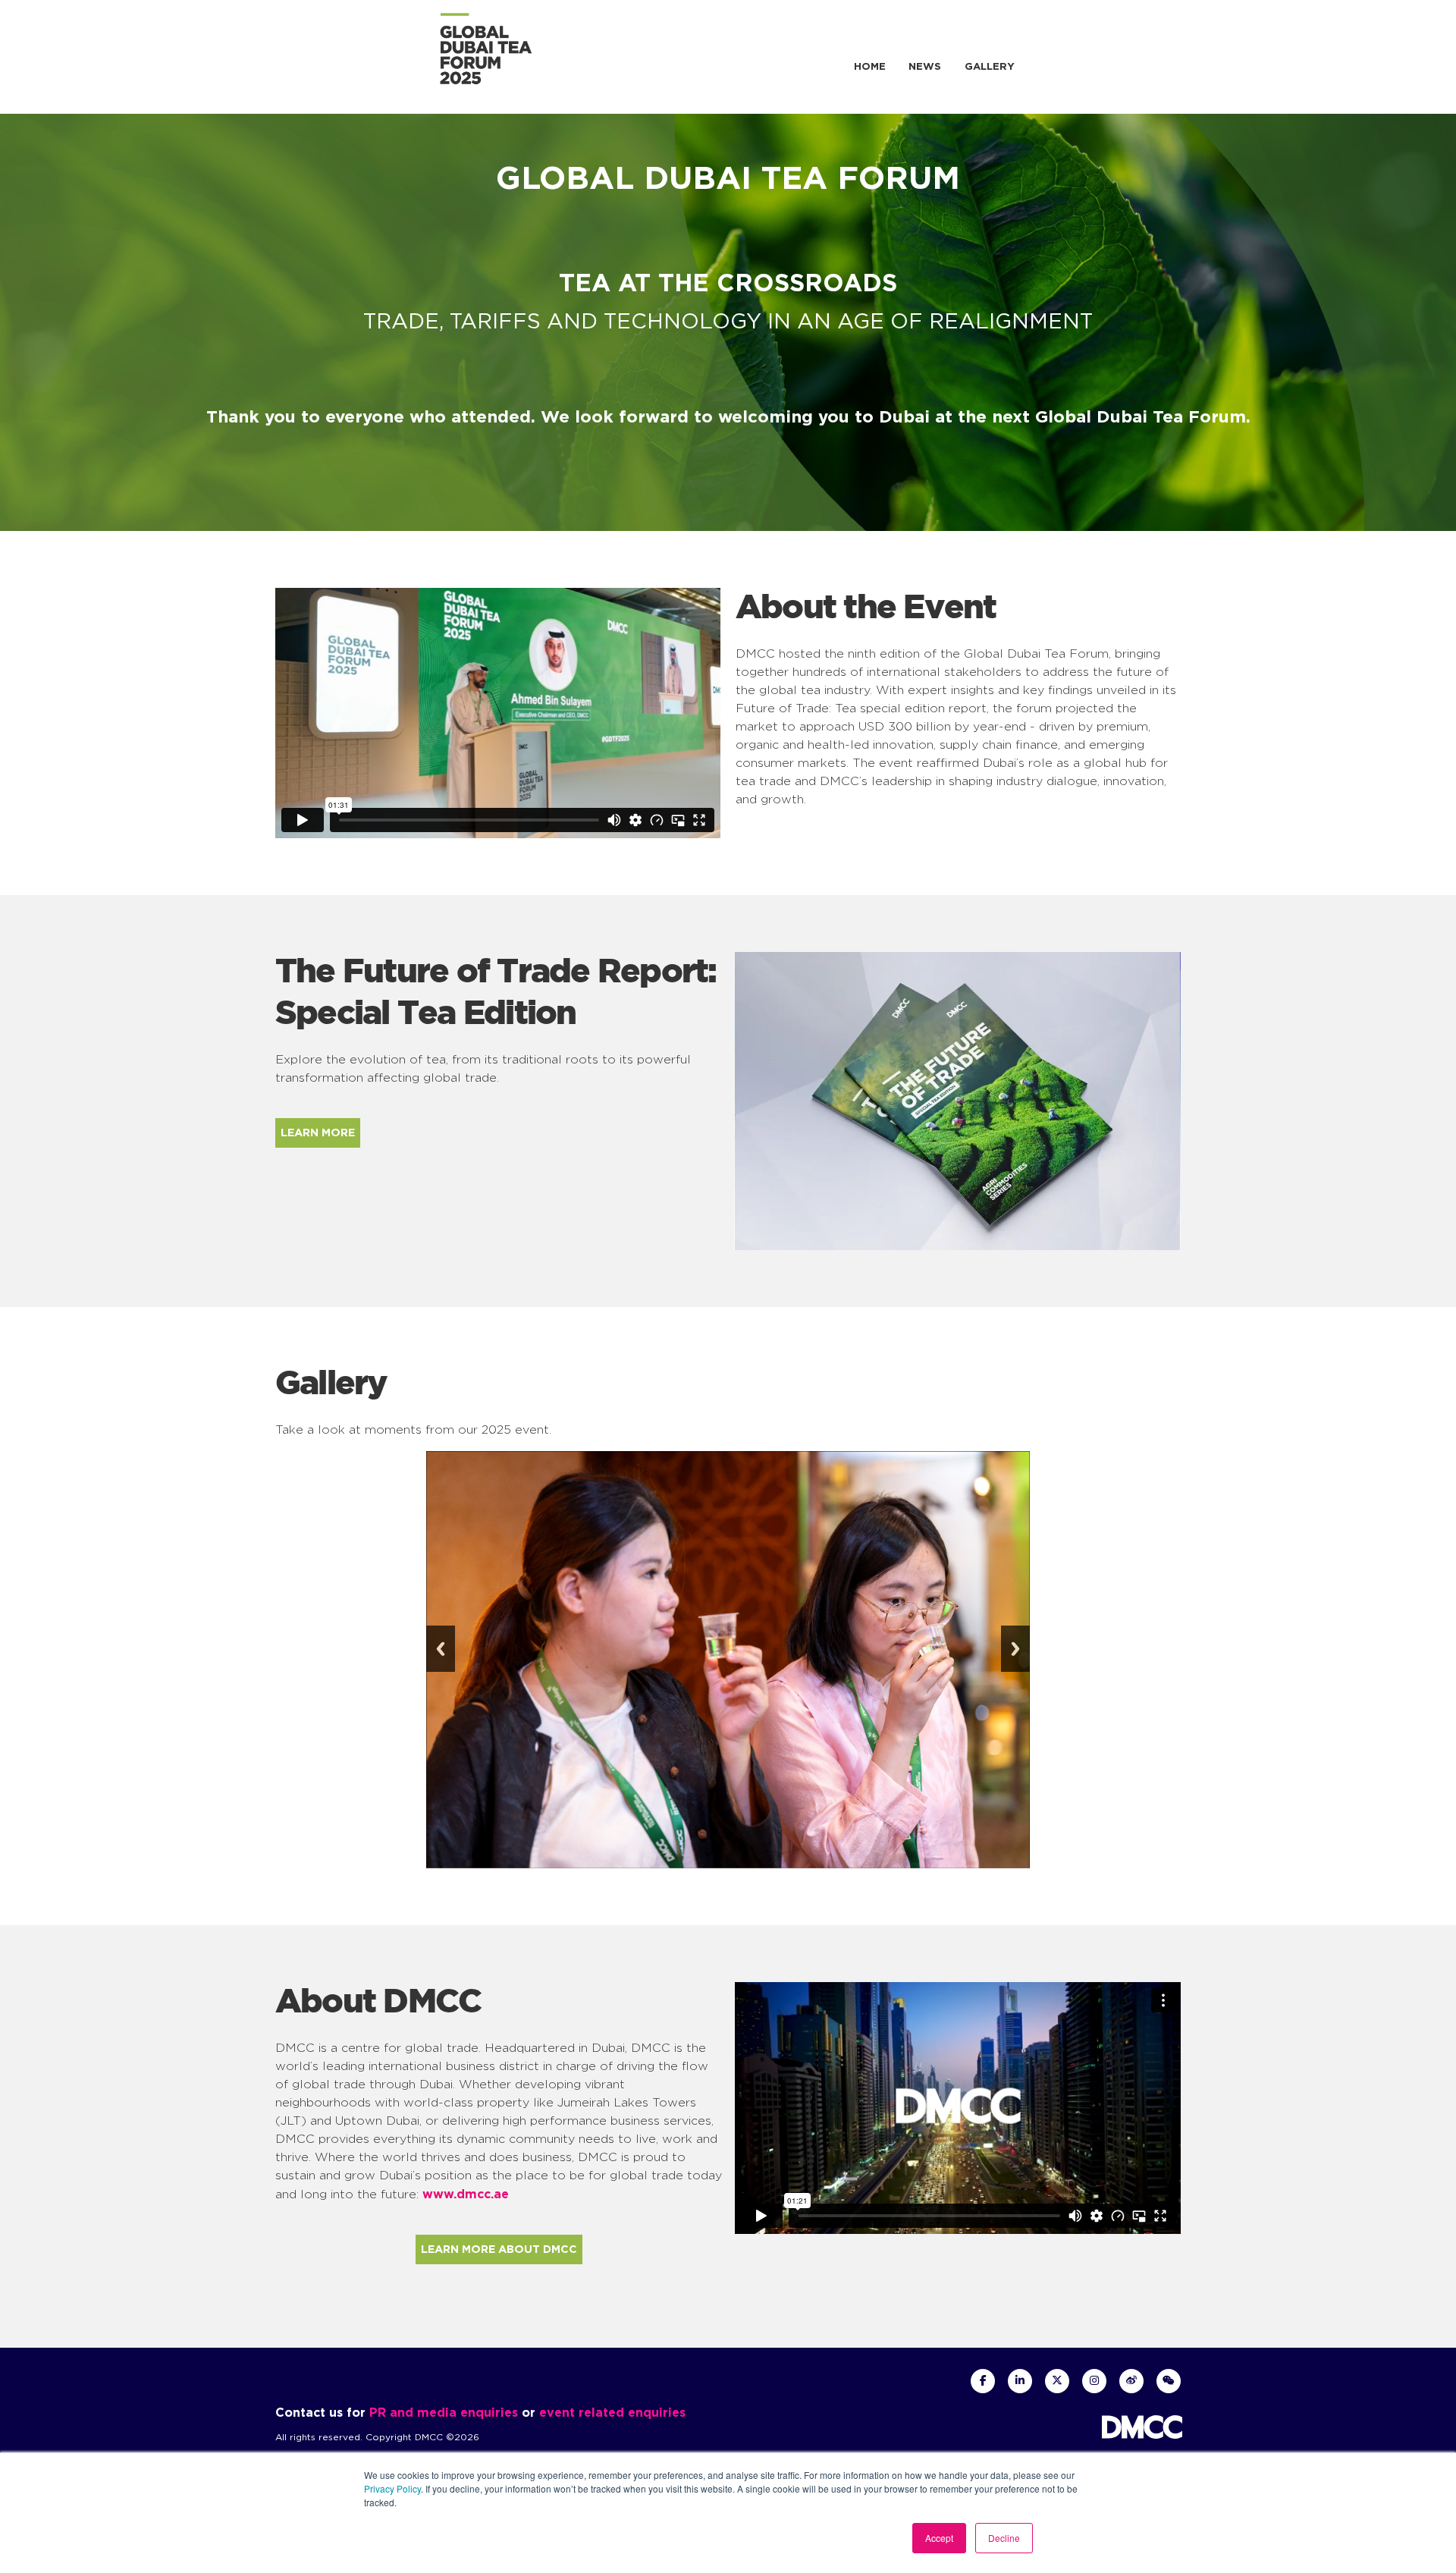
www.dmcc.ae (466, 2194)
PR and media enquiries (444, 2412)
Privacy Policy (392, 2488)
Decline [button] (1004, 2538)
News (925, 66)
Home (870, 66)
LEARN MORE (318, 1133)
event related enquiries (612, 2412)
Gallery (990, 66)
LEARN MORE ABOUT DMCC (499, 2249)
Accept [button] (939, 2538)
